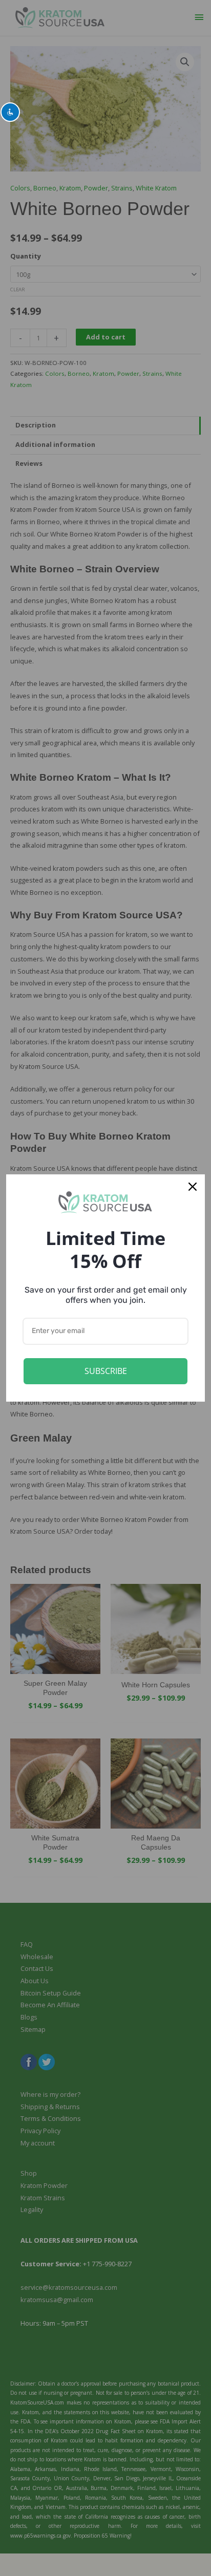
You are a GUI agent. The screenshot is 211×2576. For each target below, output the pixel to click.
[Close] (193, 1187)
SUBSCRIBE (106, 1371)
